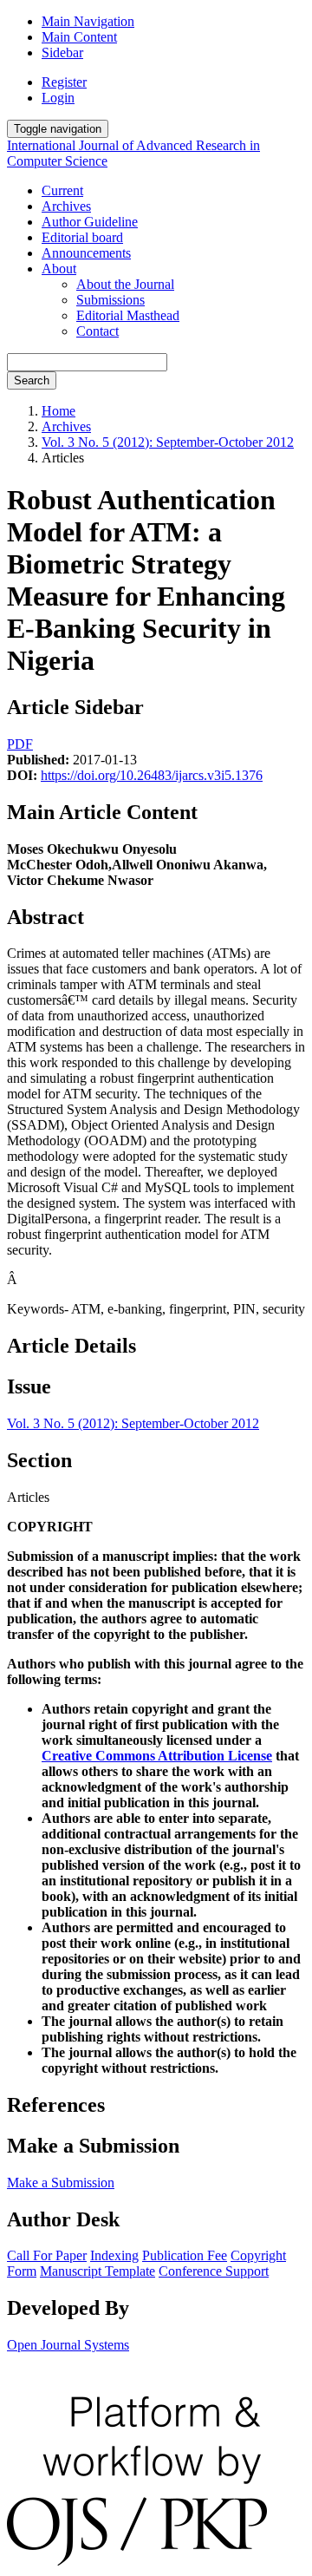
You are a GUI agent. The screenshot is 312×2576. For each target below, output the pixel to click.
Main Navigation (88, 21)
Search (32, 380)
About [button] (59, 269)
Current (62, 190)
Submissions (110, 300)
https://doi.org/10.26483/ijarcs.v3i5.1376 (152, 775)
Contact (97, 331)
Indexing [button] (114, 2255)
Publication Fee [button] (185, 2255)
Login (58, 98)
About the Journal (125, 284)
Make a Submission (61, 2183)
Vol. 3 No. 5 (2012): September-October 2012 (168, 442)
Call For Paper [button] (47, 2255)
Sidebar (62, 52)
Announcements (86, 253)
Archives (66, 206)
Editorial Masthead (128, 315)
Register (64, 82)
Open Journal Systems (68, 2345)
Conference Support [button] (214, 2271)
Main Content (79, 37)
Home (58, 411)
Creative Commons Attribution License (157, 1756)
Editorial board (82, 237)
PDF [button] (20, 744)
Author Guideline (90, 222)
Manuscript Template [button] (97, 2271)
